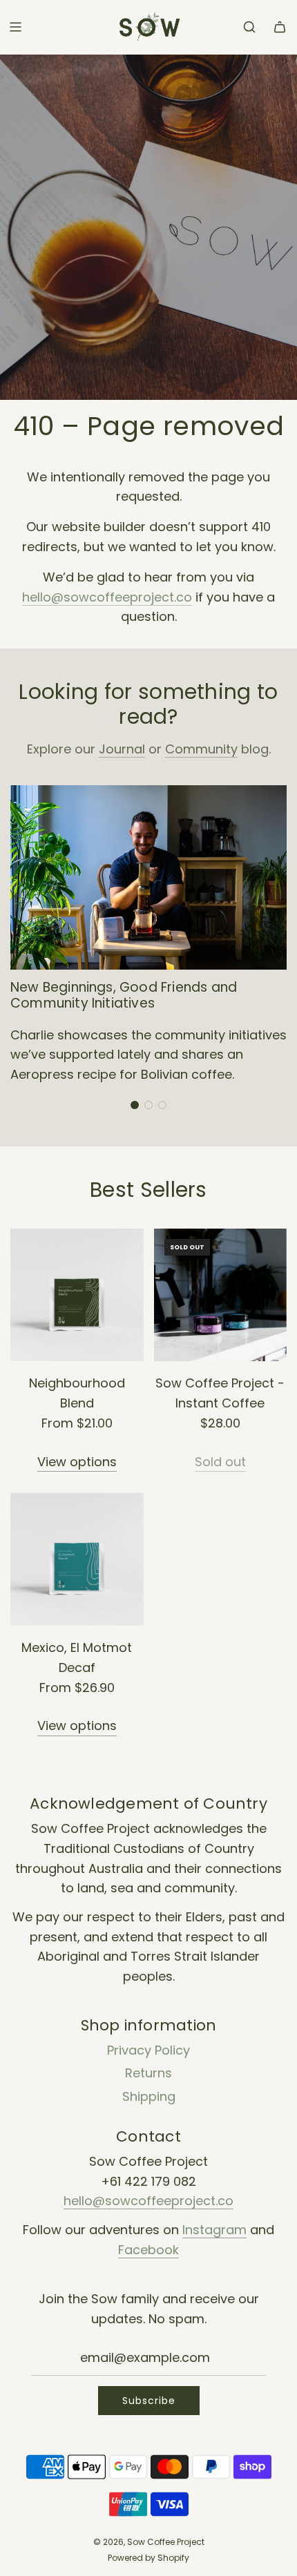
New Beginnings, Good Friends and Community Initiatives (124, 995)
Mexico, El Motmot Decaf (77, 1657)
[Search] (249, 27)
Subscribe (149, 2401)
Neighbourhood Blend (77, 1393)
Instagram (214, 2230)
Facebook (148, 2250)
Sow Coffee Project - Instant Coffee (220, 1393)
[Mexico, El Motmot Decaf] (77, 1559)
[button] (135, 1105)
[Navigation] (15, 27)
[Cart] (280, 27)
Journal (122, 749)
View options (77, 1462)
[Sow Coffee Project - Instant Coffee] (221, 1295)
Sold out (220, 1462)
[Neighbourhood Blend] (77, 1295)
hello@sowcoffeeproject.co (107, 597)
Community (201, 749)
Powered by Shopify (148, 2558)
